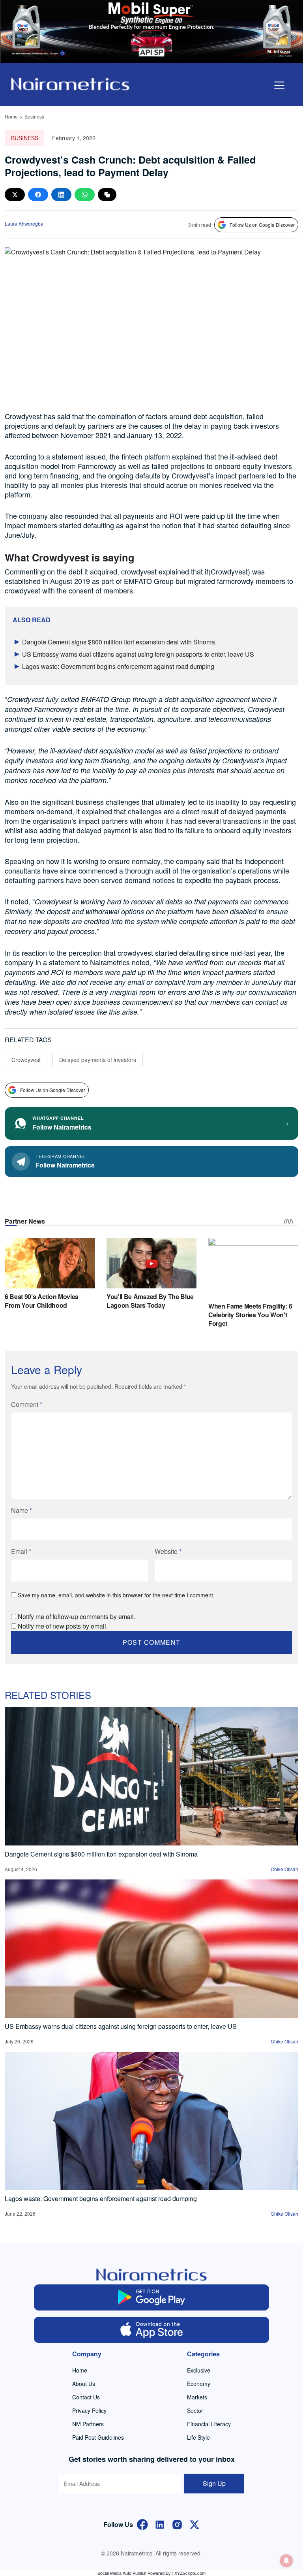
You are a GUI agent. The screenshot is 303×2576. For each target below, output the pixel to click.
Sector (195, 2410)
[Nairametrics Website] (70, 83)
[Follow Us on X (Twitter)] (195, 2524)
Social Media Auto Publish (122, 2573)
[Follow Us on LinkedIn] (160, 2524)
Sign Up (214, 2483)
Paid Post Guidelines (98, 2437)
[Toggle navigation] (279, 85)
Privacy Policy (89, 2410)
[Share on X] (15, 195)
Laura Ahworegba (24, 223)
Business (34, 116)
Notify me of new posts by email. (63, 1626)
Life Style (198, 2437)
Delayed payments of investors (98, 1060)
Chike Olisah (284, 1869)
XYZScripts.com (190, 2573)
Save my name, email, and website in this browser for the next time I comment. (116, 1595)
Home (11, 116)
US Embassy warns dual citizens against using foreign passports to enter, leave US (138, 654)
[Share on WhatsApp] (85, 195)
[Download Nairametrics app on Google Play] (151, 2297)
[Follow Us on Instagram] (177, 2524)
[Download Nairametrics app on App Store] (151, 2330)
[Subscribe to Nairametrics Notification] (286, 2561)
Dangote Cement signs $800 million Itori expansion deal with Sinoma (119, 642)
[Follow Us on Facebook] (142, 2524)
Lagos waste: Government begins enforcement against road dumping (118, 666)
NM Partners (88, 2424)
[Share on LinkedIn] (61, 195)
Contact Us (86, 2397)
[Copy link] (107, 195)
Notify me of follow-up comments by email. (77, 1617)
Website (168, 1551)
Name (22, 1510)
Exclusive (199, 2370)
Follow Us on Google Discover (262, 225)
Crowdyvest (26, 1060)
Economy (199, 2384)
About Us (84, 2384)
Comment (27, 1404)
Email (21, 1551)
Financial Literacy (209, 2424)
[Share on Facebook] (38, 195)
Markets (197, 2397)
